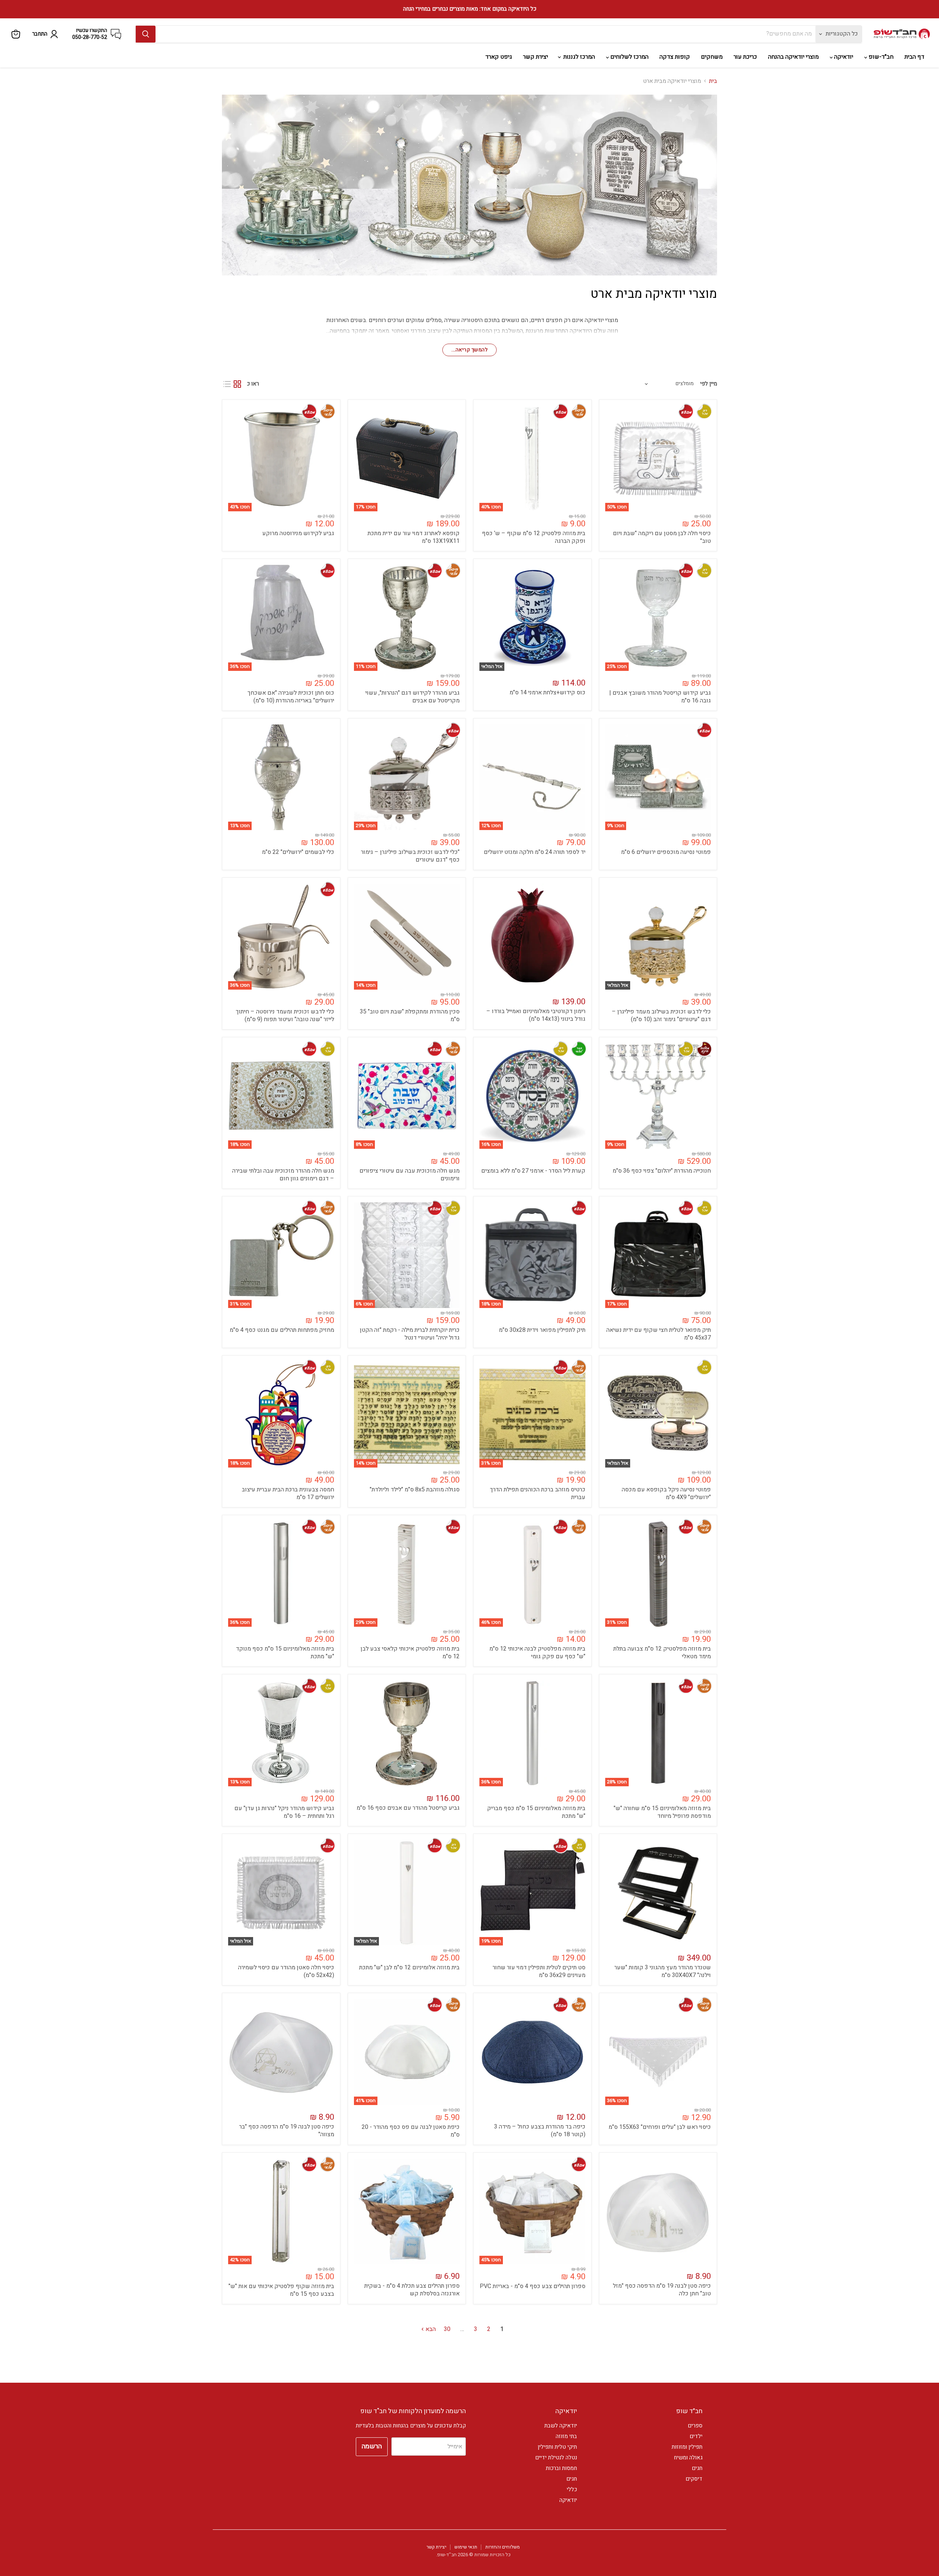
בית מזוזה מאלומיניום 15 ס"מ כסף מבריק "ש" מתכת (536, 1812)
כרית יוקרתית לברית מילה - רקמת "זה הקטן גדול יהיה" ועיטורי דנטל (410, 1334)
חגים (697, 2468)
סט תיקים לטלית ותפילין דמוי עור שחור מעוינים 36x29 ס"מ (539, 1971)
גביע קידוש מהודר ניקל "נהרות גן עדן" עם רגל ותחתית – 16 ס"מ (284, 1812)
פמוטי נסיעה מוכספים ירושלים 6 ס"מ (666, 852)
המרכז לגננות (578, 57)
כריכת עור (745, 57)
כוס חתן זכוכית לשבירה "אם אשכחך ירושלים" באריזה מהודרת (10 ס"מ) (291, 697)
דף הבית (914, 57)
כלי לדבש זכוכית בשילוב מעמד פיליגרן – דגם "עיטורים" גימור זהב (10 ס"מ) (661, 1015)
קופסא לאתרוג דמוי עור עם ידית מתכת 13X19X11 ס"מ (414, 537)
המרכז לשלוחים (629, 57)
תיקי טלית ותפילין (557, 2447)
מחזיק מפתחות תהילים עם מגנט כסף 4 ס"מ (282, 1330)
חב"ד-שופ (880, 57)
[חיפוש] (146, 34)
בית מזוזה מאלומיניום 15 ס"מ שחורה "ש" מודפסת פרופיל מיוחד (662, 1812)
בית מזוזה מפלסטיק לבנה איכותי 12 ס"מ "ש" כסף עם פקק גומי (537, 1653)
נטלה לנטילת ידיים (556, 2458)
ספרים (695, 2426)
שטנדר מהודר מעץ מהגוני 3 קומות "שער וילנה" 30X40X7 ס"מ (663, 1971)
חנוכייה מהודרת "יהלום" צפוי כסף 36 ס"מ (662, 1171)
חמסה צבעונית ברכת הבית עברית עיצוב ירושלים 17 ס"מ (288, 1493)
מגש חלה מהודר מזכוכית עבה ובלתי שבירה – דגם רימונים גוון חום (283, 1175)
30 (447, 2329)
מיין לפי (709, 384)
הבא (430, 2329)
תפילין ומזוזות (687, 2447)
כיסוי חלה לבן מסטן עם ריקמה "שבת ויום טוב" (662, 537)
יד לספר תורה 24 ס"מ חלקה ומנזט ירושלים (535, 852)
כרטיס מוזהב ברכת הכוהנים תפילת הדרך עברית (538, 1493)
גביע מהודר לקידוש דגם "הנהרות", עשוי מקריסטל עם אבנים (412, 697)
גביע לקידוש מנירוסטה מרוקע (298, 533)
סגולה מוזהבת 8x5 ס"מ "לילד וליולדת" (415, 1490)
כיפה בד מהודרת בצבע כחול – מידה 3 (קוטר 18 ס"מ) (540, 2131)
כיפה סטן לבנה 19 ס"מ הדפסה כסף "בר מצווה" (287, 2131)
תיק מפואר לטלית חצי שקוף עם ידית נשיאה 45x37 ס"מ (659, 1334)
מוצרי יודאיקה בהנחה (793, 57)
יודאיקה (843, 57)
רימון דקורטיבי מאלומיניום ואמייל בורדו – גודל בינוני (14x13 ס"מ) (536, 1015)
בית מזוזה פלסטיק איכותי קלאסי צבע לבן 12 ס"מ (410, 1653)
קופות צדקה (675, 57)
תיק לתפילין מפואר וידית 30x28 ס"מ (542, 1330)
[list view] (227, 384)
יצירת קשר (536, 57)
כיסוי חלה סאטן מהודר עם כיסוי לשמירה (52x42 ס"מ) (286, 1971)
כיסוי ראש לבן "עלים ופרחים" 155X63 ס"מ (660, 2127)
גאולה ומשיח (688, 2458)
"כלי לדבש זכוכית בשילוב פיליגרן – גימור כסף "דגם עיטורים (410, 856)
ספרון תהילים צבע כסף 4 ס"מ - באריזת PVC (533, 2286)
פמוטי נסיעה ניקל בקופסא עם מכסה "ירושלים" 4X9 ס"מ (666, 1493)
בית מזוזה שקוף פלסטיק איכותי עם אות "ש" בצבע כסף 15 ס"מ (281, 2290)
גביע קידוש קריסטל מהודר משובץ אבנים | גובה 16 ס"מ (660, 697)
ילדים (696, 2436)
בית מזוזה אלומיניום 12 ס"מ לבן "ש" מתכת (409, 1967)
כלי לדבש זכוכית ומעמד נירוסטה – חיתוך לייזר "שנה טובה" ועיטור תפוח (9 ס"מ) (285, 1015)
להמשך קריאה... (469, 350)
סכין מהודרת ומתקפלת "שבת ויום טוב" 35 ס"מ (410, 1015)
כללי (572, 2489)
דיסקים (694, 2479)
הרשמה (372, 2446)
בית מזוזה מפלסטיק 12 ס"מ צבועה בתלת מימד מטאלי (662, 1653)
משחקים (712, 57)
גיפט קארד (499, 57)
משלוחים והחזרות (503, 2547)
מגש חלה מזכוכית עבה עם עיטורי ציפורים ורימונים (410, 1175)
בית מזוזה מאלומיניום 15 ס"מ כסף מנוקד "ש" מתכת (285, 1653)
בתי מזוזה (566, 2436)
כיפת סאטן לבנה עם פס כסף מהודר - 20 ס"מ (411, 2131)
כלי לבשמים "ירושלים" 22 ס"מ (298, 852)
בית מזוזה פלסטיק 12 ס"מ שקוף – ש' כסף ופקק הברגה (534, 537)
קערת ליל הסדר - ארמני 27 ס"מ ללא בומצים (533, 1171)
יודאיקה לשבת (561, 2426)
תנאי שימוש (466, 2547)
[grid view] (237, 384)
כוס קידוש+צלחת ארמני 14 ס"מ (547, 693)
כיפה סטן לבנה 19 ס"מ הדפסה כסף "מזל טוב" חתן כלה (662, 2290)
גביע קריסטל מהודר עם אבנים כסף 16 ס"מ (408, 1808)
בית (713, 81)
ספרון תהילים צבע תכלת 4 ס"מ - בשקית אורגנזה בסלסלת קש (412, 2290)
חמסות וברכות (561, 2468)
